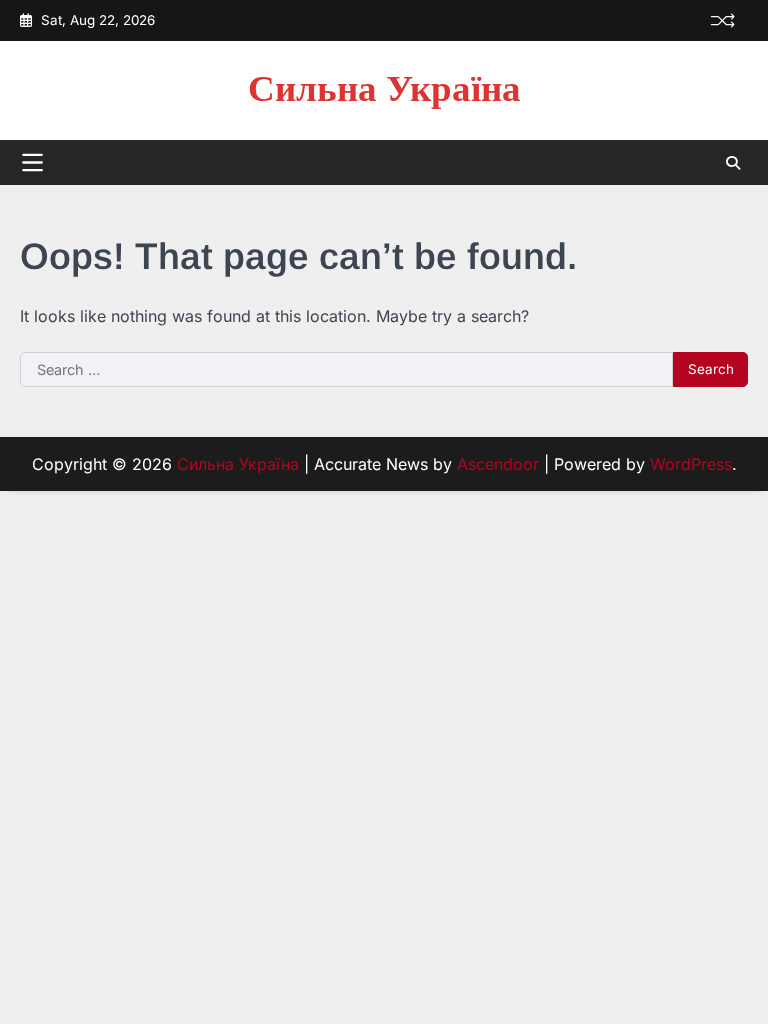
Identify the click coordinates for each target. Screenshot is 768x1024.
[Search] (733, 163)
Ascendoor (498, 464)
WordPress (691, 464)
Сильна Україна (384, 90)
